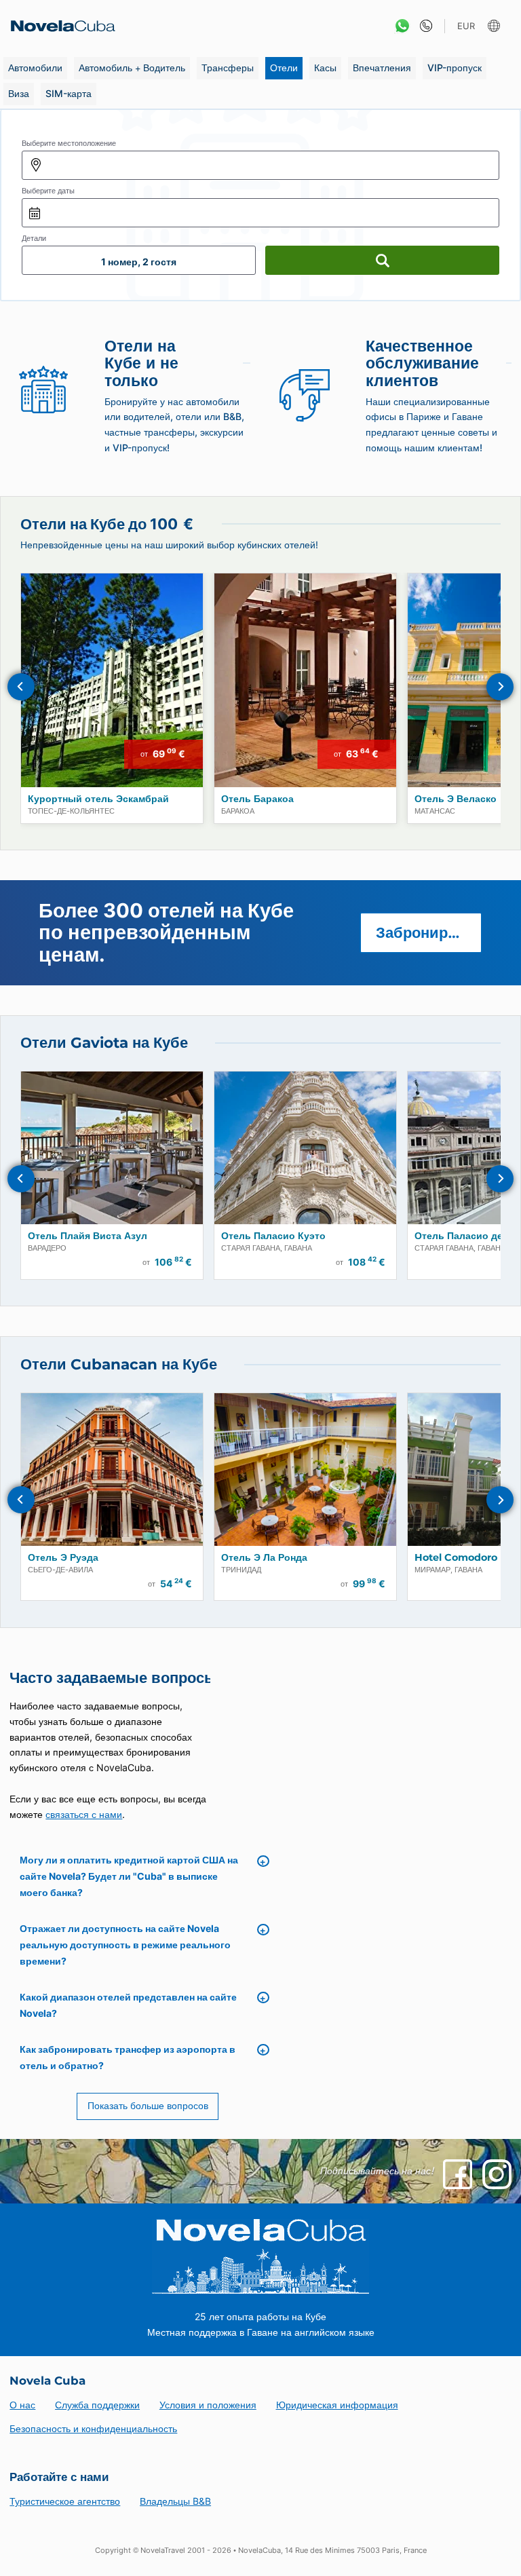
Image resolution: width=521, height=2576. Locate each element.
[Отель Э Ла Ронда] (305, 1470)
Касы (325, 68)
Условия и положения (208, 2405)
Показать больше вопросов (148, 2105)
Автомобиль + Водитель (132, 68)
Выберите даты (48, 191)
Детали (34, 238)
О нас (22, 2405)
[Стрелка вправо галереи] (500, 687)
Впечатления (382, 68)
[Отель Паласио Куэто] (305, 1148)
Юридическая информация (337, 2405)
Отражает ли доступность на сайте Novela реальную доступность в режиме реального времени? (125, 1945)
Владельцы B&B (175, 2501)
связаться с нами (84, 1814)
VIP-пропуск (455, 68)
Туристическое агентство (65, 2501)
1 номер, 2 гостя (139, 262)
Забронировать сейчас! (429, 932)
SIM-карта (69, 93)
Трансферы (228, 68)
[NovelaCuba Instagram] (497, 2174)
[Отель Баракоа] (305, 680)
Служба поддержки (97, 2405)
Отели (284, 68)
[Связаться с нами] (423, 26)
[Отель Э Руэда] (112, 1470)
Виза (19, 93)
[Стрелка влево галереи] (21, 687)
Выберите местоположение (69, 143)
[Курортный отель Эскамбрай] (112, 680)
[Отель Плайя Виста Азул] (112, 1148)
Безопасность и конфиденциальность (93, 2428)
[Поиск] (382, 260)
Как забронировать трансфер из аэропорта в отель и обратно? (128, 2057)
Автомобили (35, 68)
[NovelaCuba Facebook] (458, 2174)
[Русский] (496, 26)
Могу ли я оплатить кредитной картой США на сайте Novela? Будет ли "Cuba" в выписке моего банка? (129, 1876)
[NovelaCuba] (59, 26)
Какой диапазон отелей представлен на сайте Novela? (128, 2005)
